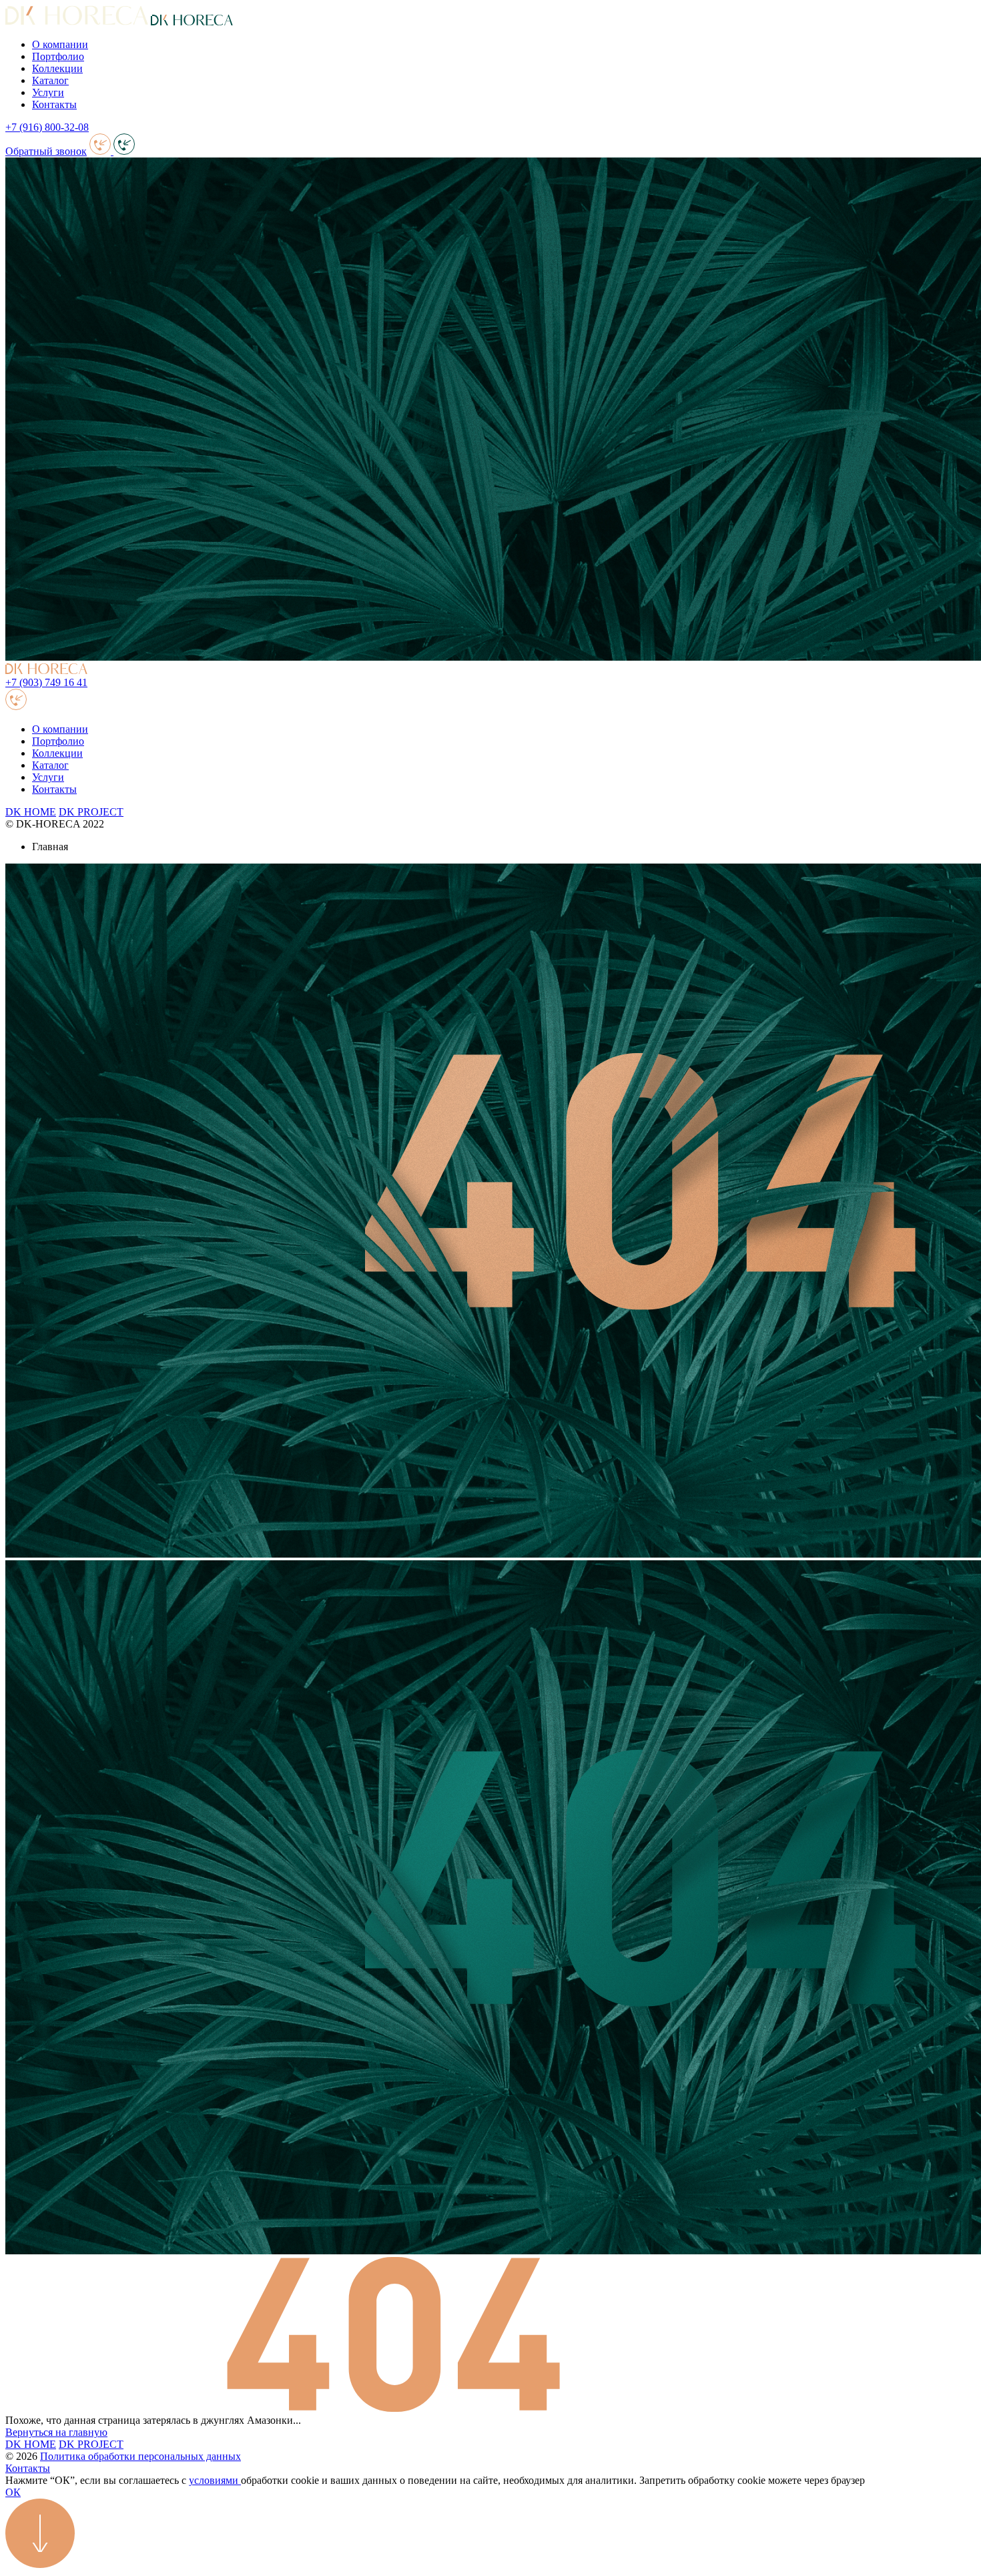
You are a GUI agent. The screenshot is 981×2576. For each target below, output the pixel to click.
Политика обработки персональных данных (140, 2456)
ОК (13, 2492)
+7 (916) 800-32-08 (47, 127)
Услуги (48, 92)
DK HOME (31, 812)
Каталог (50, 80)
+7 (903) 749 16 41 (46, 682)
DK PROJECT (91, 812)
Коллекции (57, 68)
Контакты (54, 104)
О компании (60, 44)
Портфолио (58, 56)
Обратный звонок (46, 151)
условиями (215, 2480)
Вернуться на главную (56, 2432)
